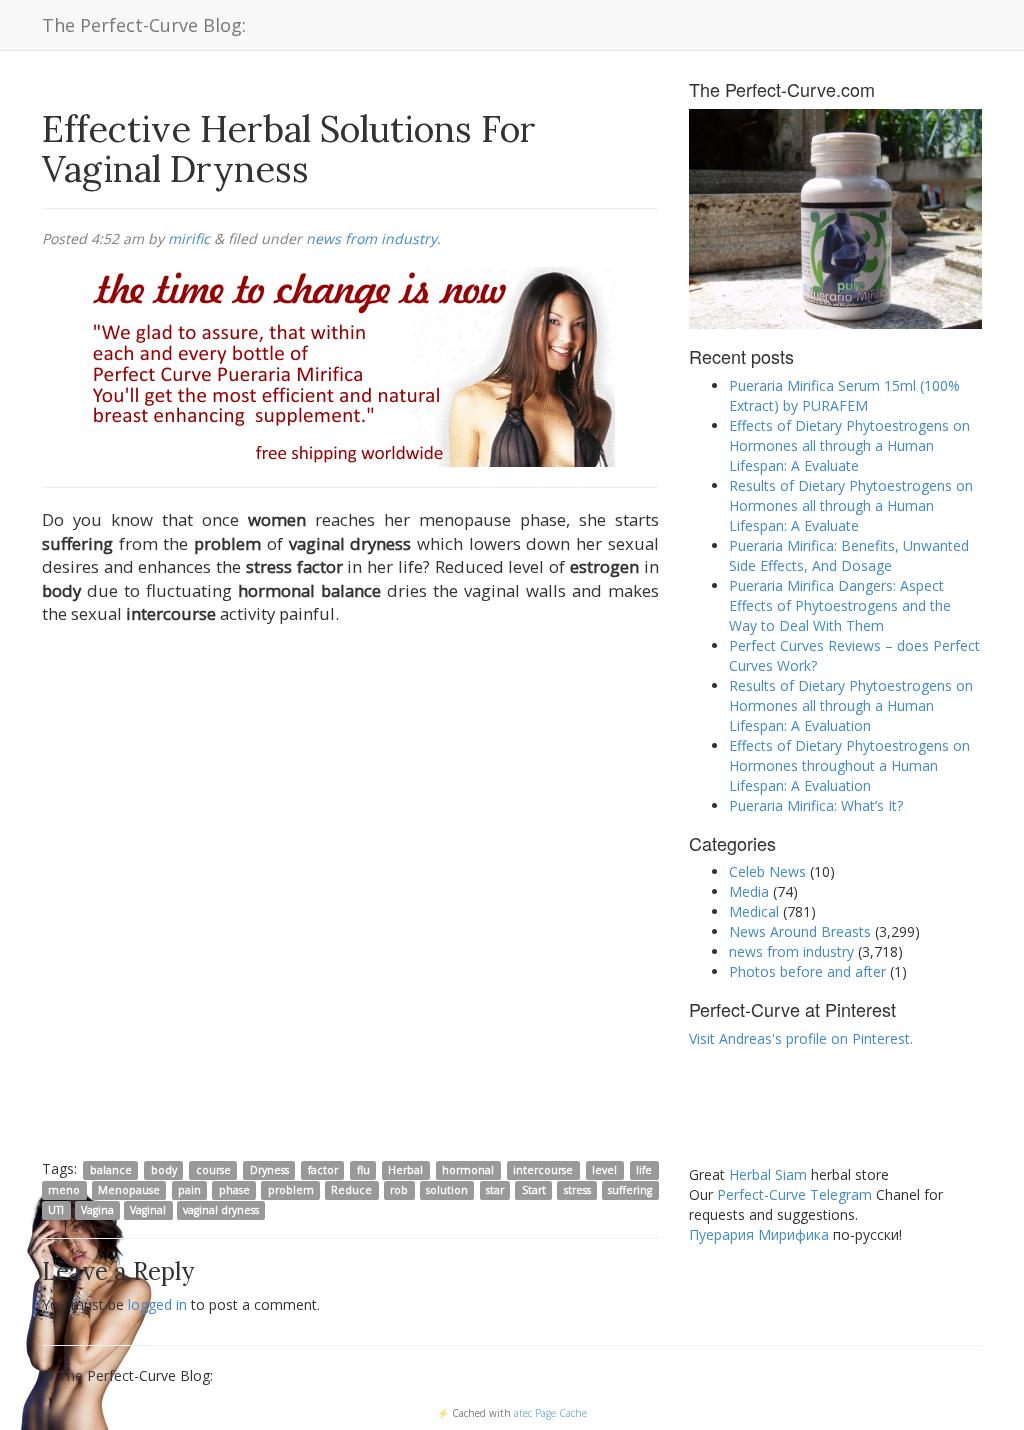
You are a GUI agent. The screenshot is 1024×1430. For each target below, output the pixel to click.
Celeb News (767, 871)
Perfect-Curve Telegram (794, 1194)
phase (234, 1190)
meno (64, 1190)
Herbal (405, 1170)
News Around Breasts (800, 931)
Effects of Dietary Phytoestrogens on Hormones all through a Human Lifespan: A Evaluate (849, 445)
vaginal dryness (221, 1210)
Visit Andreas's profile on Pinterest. (801, 1038)
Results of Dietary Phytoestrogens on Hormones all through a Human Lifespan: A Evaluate (851, 505)
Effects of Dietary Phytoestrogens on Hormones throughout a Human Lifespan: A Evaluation (849, 765)
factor (323, 1170)
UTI (56, 1210)
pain (189, 1190)
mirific (189, 238)
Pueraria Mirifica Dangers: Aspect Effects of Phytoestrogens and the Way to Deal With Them (840, 605)
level (604, 1170)
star (495, 1190)
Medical (754, 911)
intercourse (543, 1170)
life (644, 1170)
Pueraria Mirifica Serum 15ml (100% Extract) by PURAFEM (844, 395)
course (213, 1170)
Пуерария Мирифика (759, 1234)
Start (534, 1190)
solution (447, 1190)
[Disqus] (350, 896)
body (164, 1170)
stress (577, 1190)
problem (291, 1190)
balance (111, 1170)
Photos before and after (807, 971)
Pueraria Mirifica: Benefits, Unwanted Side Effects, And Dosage (849, 555)
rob (399, 1190)
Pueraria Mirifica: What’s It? (816, 805)
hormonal (468, 1170)
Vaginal (148, 1210)
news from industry (371, 238)
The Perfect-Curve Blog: (144, 25)
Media (749, 891)
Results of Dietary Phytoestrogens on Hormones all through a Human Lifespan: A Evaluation (851, 705)
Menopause (129, 1190)
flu (363, 1170)
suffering (630, 1190)
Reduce (351, 1190)
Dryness (269, 1170)
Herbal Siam (768, 1174)
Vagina (97, 1210)
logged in (157, 1304)
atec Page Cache (550, 1413)
